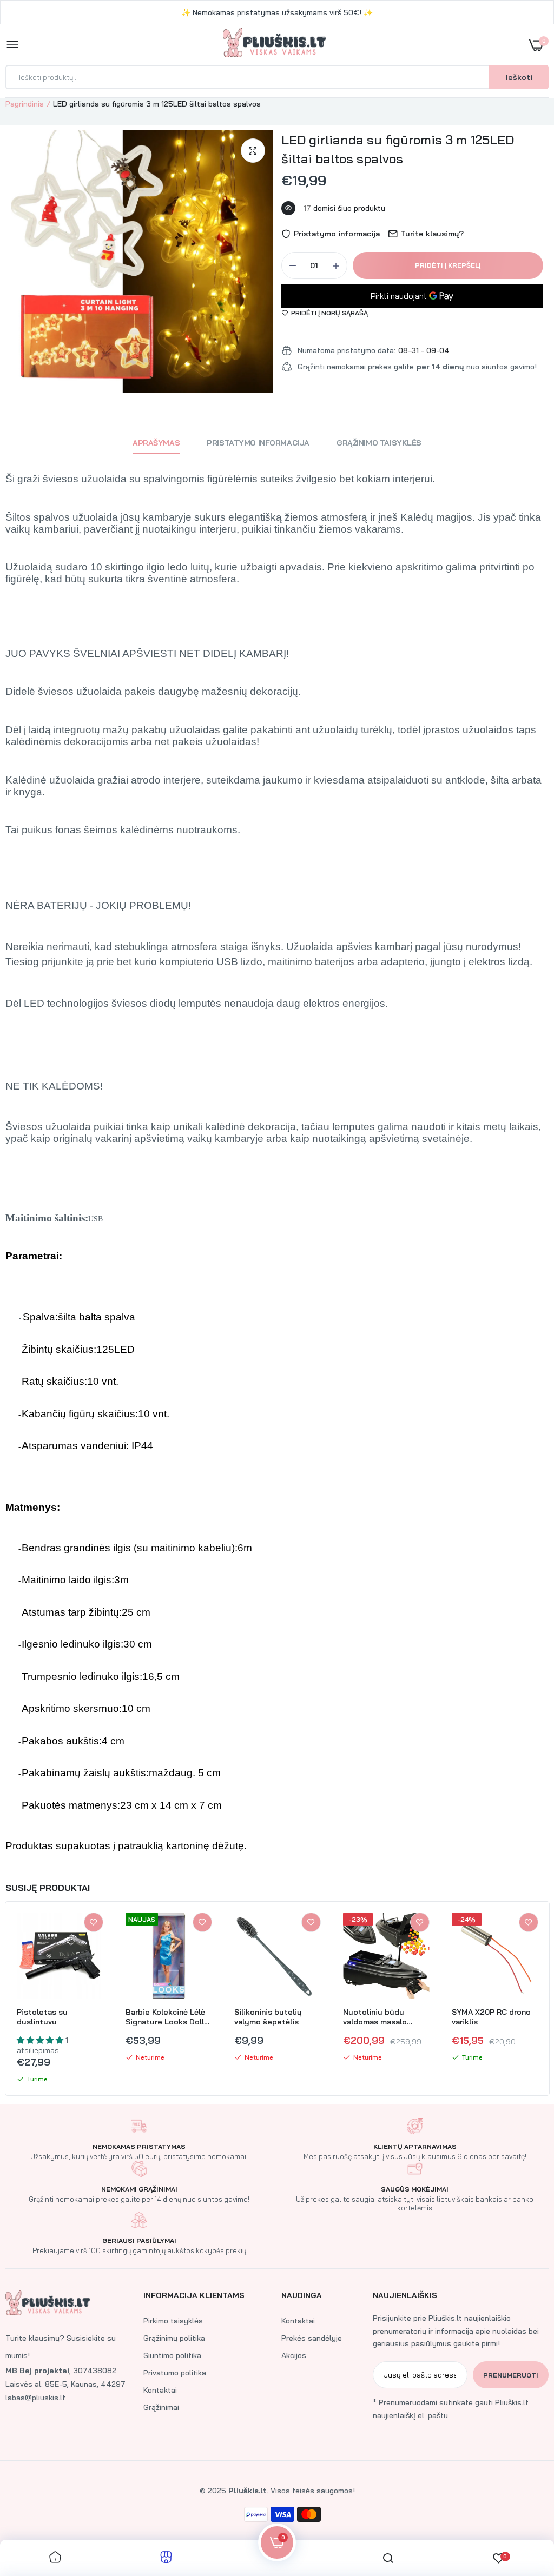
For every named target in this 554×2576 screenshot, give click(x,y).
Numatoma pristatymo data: (347, 350)
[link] (94, 1922)
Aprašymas (156, 443)
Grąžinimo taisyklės (379, 443)
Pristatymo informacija (258, 443)
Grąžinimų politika (174, 2338)
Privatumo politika (175, 2373)
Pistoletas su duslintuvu (42, 2017)
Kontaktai (160, 2390)
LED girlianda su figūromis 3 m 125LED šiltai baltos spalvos (398, 149)
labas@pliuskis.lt (35, 2398)
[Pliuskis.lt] (274, 45)
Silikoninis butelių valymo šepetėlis (268, 2017)
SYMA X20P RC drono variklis (491, 2017)
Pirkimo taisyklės (173, 2321)
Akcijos (294, 2355)
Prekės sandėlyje (312, 2338)
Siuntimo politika (172, 2355)
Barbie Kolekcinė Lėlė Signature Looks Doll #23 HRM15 (165, 2017)
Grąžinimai (161, 2407)
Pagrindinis (25, 104)
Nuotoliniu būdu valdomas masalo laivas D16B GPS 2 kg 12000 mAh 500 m (382, 2017)
